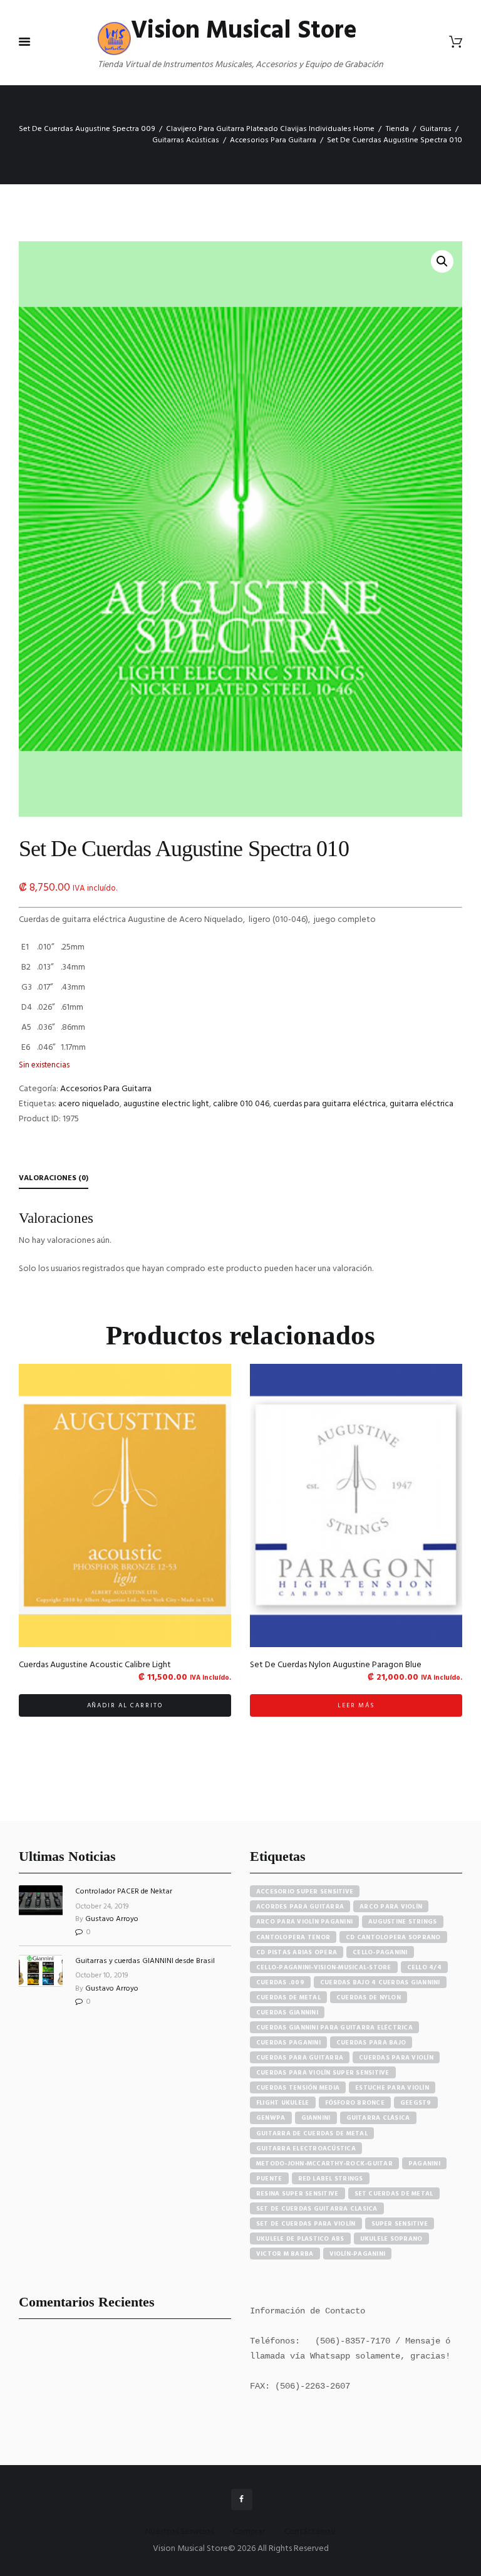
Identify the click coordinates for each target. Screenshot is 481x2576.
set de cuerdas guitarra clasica (317, 2209)
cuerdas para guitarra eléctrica (329, 1104)
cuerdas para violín (396, 2058)
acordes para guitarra (300, 1907)
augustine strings (402, 1922)
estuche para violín (392, 2088)
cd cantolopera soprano (393, 1937)
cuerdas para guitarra (300, 2058)
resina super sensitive (297, 2194)
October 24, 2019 (102, 1907)
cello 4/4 (424, 1967)
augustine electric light (166, 1104)
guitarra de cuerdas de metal (312, 2134)
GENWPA (271, 2118)
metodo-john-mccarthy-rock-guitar (324, 2164)
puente (269, 2179)
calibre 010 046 (241, 1104)
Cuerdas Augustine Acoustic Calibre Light (95, 1665)
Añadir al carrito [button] (125, 1705)
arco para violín (391, 1907)
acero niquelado (89, 1104)
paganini (424, 2164)
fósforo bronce (355, 2103)
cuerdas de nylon (369, 1997)
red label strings (331, 2179)
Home (364, 129)
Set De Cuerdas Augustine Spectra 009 (87, 129)
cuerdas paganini (288, 2043)
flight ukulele (283, 2103)
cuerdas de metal (288, 1997)
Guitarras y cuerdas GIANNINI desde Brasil (145, 1961)
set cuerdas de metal (394, 2194)
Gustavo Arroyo (112, 1919)
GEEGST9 (416, 2103)
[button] (442, 261)
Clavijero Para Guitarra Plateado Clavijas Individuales (259, 129)
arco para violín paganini (304, 1922)
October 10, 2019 (102, 1976)
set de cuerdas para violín (306, 2224)
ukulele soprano (391, 2239)
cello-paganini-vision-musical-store (324, 1967)
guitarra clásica (378, 2118)
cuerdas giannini (287, 2013)
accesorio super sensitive (305, 1892)
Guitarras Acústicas (186, 140)
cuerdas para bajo (371, 2043)
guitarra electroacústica (306, 2149)
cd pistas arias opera (297, 1952)
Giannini (316, 2118)
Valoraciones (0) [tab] (54, 1178)
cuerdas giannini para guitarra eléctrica (334, 2028)
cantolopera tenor (293, 1937)
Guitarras (436, 129)
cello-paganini (380, 1952)
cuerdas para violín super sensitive (323, 2073)
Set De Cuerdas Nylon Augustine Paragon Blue (336, 1665)
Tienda (397, 129)
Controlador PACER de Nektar (124, 1892)
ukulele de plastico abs (300, 2239)
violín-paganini (358, 2254)
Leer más (356, 1705)
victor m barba (285, 2254)
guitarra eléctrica (422, 1104)
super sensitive (400, 2224)
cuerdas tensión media (298, 2088)
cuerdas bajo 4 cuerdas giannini (380, 1982)
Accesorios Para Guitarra (273, 140)
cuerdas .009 (280, 1982)
